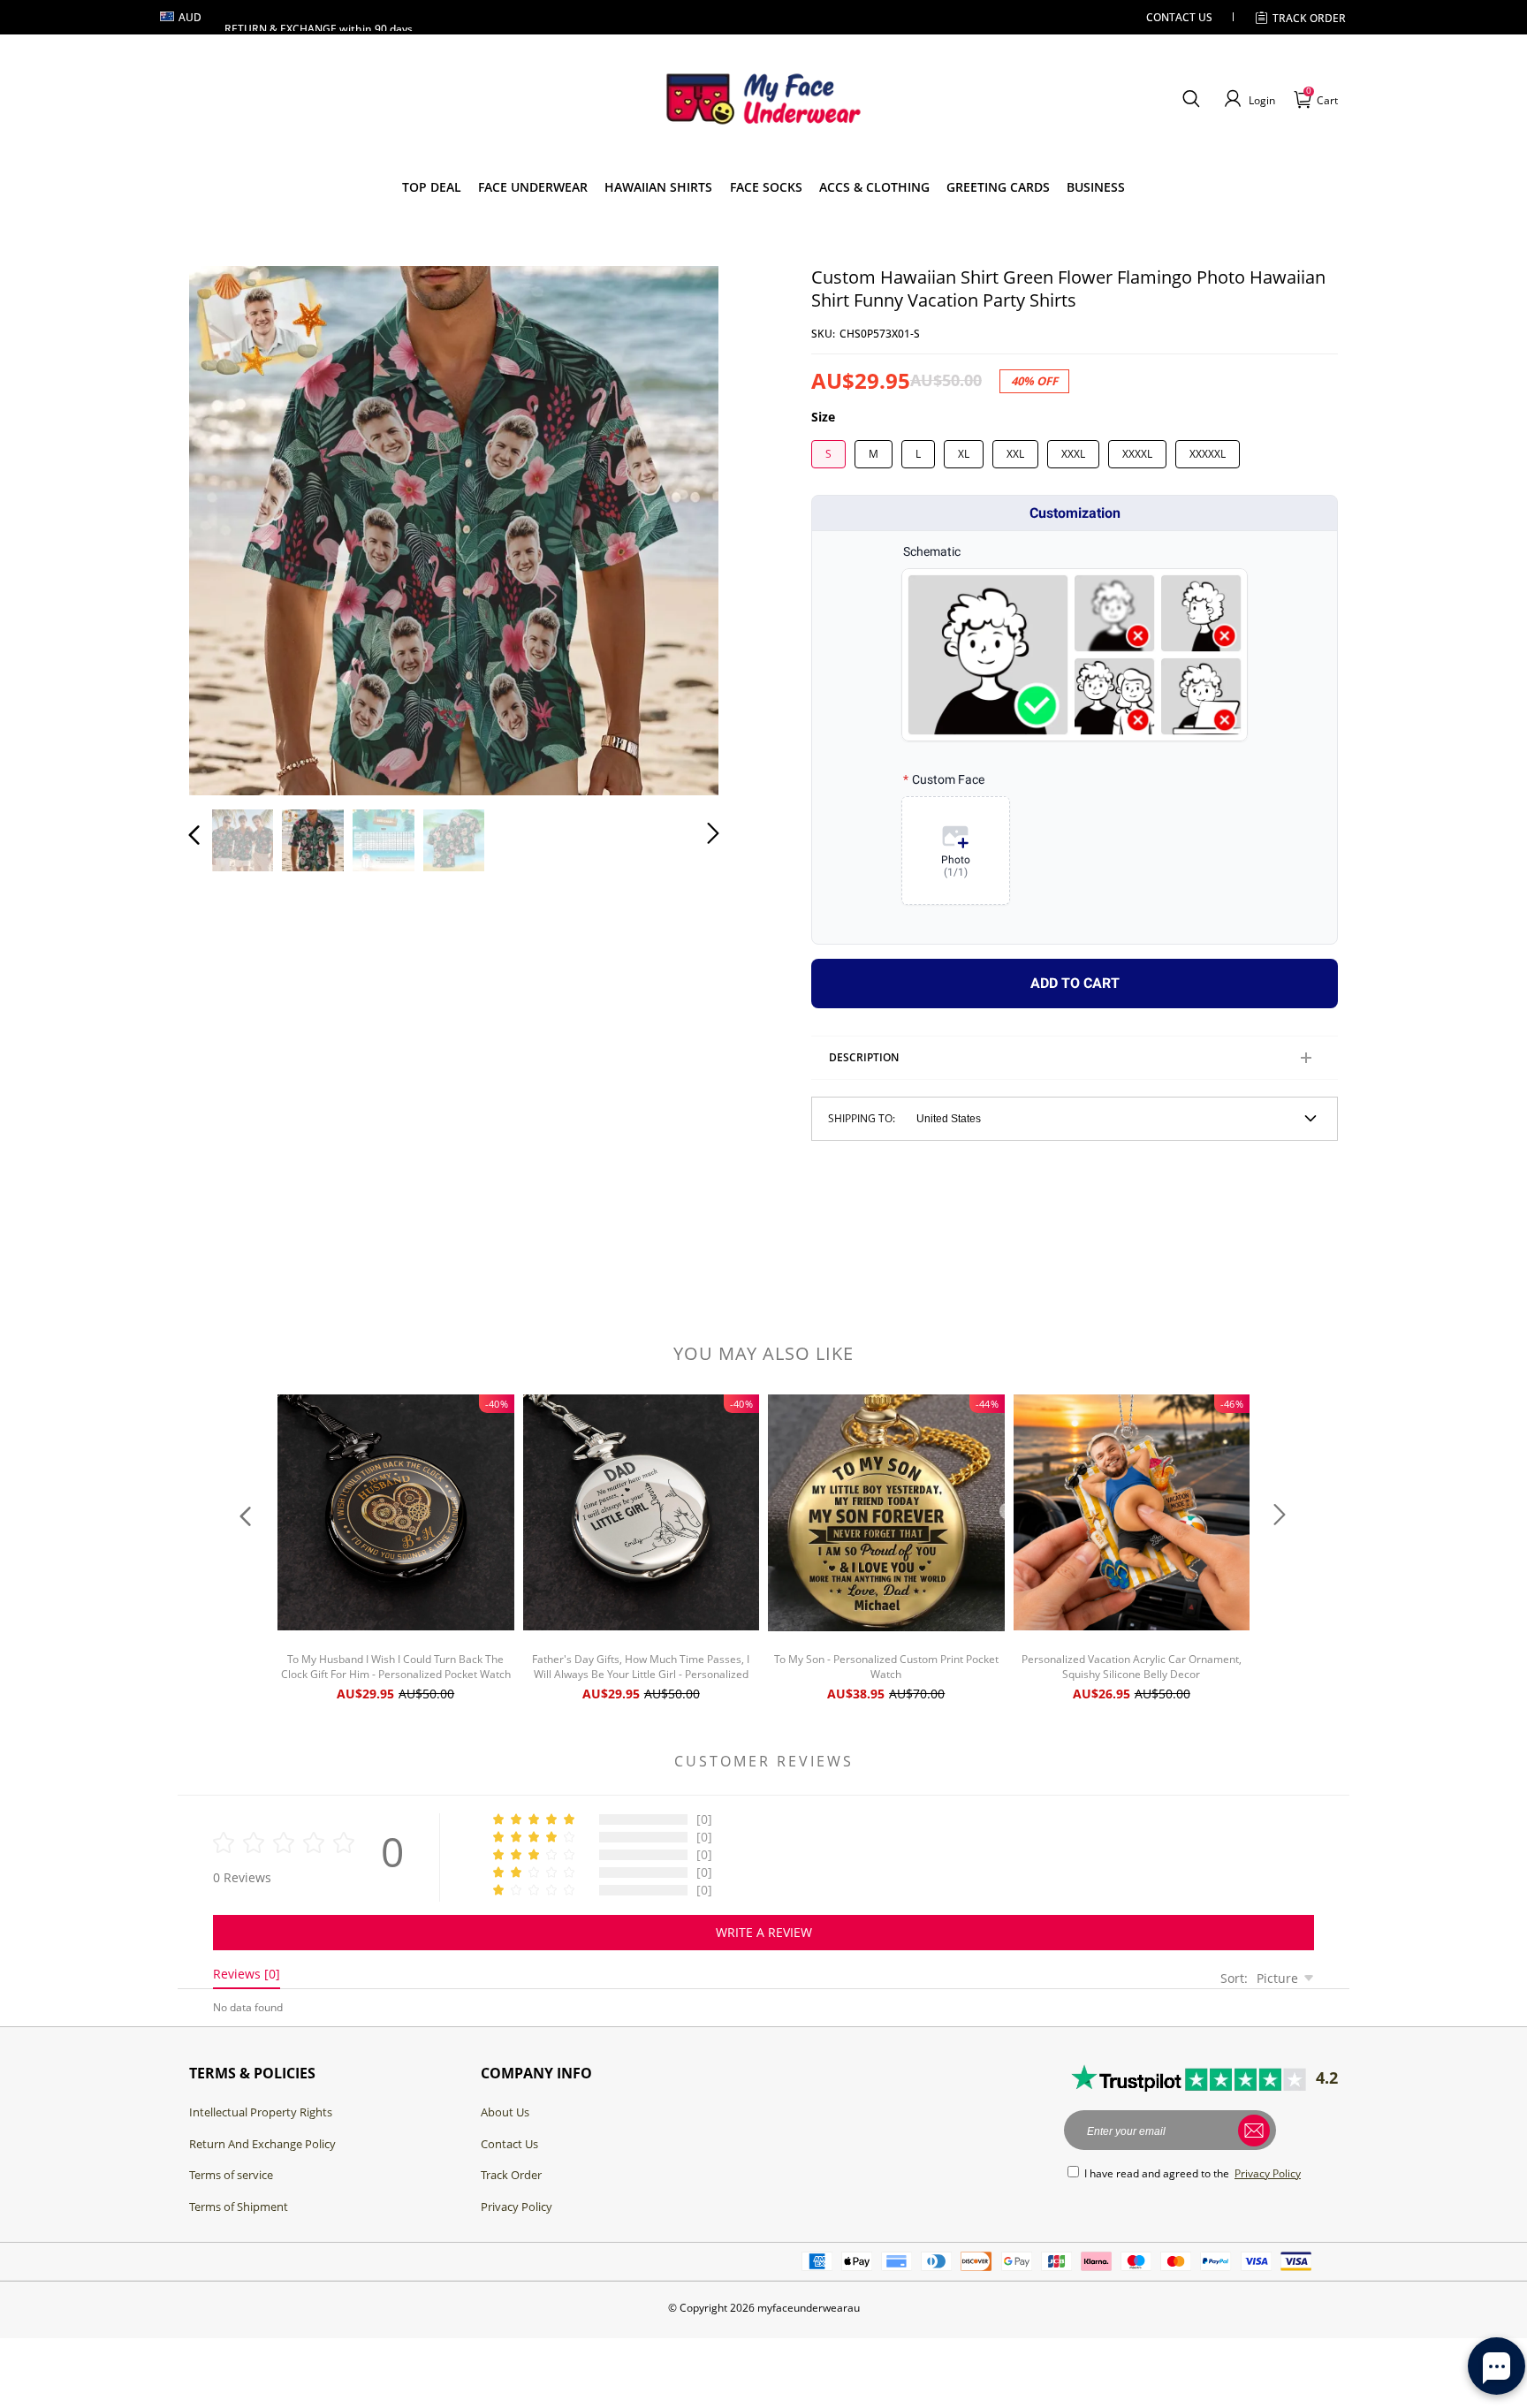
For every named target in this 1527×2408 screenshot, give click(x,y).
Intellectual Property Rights (261, 2112)
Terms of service (231, 2175)
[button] (1191, 99)
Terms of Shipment (239, 2207)
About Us (505, 2112)
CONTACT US (1179, 17)
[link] (432, 187)
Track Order (1309, 18)
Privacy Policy (517, 2207)
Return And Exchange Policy (262, 2144)
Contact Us (509, 2144)
